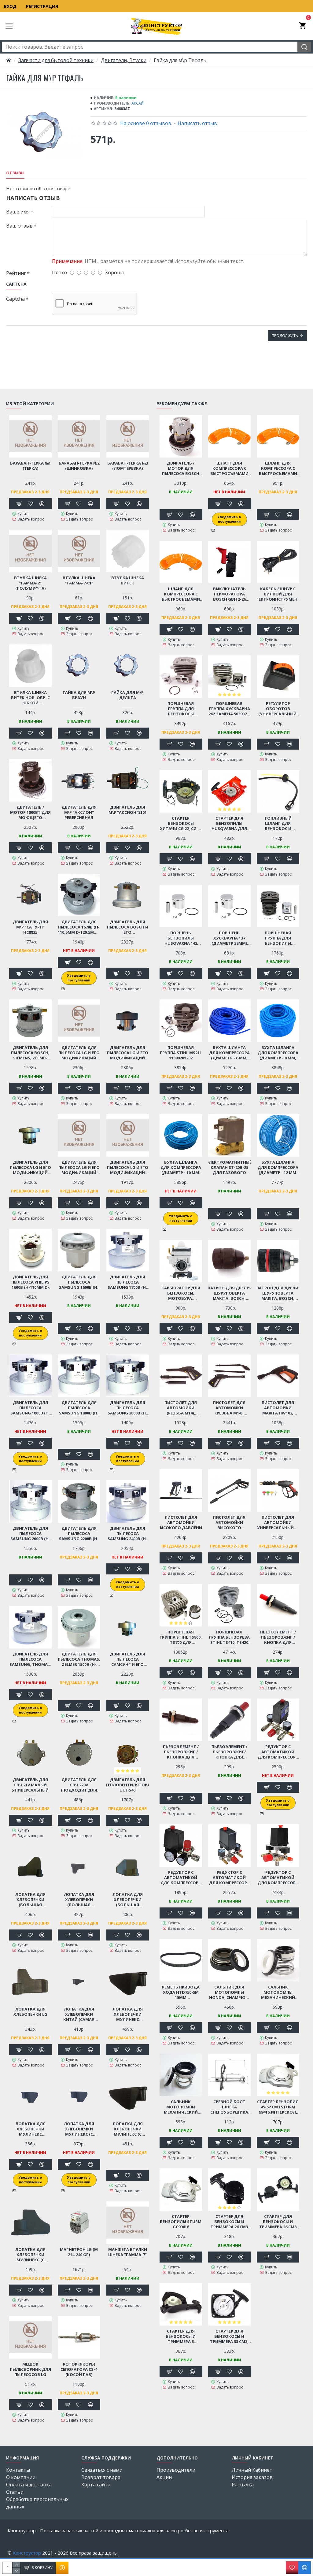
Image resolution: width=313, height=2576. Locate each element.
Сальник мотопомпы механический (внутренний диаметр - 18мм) (278, 1992)
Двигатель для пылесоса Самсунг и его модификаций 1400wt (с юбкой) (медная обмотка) (127, 1659)
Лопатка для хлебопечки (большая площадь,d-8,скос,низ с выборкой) (128, 1900)
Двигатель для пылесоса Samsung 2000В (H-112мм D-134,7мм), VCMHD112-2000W (127, 1408)
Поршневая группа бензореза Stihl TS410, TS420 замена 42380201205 (229, 1637)
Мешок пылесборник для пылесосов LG (30, 2369)
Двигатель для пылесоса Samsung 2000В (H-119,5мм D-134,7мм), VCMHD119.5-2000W (30, 1534)
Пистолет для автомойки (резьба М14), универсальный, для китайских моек (181, 1408)
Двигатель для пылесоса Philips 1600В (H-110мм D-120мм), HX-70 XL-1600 (30, 1282)
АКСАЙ (138, 103)
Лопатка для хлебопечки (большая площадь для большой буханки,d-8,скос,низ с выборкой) (30, 1900)
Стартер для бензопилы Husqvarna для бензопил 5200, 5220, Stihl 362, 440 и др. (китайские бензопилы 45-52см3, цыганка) (229, 823)
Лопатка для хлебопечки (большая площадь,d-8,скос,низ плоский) (79, 1900)
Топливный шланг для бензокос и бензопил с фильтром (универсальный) (278, 823)
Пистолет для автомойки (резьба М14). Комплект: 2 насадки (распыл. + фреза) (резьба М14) (229, 1408)
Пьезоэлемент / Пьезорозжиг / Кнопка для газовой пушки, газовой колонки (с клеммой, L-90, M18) (278, 1637)
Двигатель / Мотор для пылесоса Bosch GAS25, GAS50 (181, 468)
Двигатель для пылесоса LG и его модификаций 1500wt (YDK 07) (79, 1168)
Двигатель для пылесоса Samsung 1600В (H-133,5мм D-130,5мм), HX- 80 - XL (79, 1282)
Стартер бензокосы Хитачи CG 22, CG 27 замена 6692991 (181, 823)
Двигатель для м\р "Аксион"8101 (128, 810)
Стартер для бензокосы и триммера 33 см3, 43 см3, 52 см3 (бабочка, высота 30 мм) (229, 2336)
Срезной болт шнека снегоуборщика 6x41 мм (229, 2107)
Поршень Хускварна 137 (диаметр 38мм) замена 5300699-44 (229, 938)
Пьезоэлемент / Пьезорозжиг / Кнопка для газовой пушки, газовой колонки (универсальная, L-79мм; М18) (181, 1752)
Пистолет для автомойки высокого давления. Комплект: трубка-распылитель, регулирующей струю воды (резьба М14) (229, 1523)
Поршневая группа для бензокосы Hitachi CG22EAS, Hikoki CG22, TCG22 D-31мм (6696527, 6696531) (181, 709)
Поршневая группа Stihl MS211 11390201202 (181, 1053)
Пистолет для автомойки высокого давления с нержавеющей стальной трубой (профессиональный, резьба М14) (181, 1523)
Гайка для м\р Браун (79, 695)
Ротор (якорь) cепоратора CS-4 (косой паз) (79, 2369)
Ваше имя (18, 212)
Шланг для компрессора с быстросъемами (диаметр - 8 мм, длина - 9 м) (278, 468)
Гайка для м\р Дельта (127, 695)
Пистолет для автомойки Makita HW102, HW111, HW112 (278, 1408)
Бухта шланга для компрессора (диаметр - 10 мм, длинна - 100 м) (181, 1168)
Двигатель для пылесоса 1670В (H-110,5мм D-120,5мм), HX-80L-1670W (79, 927)
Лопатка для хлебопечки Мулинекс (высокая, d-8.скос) (30, 2129)
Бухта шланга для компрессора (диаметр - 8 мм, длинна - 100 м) (278, 1053)
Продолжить (285, 336)
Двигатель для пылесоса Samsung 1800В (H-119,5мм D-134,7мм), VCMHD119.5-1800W (79, 1408)
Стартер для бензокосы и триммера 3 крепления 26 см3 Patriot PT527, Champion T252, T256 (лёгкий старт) (181, 2336)
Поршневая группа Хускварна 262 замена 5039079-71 (229, 709)
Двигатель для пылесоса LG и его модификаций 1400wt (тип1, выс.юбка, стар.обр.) (128, 1053)
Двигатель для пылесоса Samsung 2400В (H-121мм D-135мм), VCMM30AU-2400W (127, 1534)
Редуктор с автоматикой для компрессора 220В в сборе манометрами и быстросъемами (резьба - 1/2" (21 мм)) (278, 1752)
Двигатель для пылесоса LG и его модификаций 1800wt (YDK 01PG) (128, 1168)
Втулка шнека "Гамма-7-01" (79, 580)
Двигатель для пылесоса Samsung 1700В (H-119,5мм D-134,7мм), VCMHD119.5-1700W (127, 1282)
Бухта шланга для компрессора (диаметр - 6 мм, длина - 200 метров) (229, 1053)
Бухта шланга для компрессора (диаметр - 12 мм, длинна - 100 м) (278, 1168)
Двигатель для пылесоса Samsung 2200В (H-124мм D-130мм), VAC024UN (79, 1534)
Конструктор (27, 2553)
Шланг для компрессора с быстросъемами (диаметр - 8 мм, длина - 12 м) (181, 594)
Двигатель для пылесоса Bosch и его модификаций (128, 927)
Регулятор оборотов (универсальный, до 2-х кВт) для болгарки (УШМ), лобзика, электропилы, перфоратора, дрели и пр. (278, 709)
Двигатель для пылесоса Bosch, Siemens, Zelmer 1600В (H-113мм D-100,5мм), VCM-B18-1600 (30, 1053)
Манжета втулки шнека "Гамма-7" (128, 2252)
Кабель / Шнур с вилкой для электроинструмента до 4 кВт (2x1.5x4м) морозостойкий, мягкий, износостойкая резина (278, 594)
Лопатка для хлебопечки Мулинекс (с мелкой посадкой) (30, 2255)
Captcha (15, 299)
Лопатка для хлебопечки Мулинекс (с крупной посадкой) (128, 2129)
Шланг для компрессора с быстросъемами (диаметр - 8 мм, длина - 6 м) (229, 468)
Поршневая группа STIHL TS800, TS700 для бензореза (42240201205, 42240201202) (181, 1637)
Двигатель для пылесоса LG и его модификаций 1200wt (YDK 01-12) (79, 1053)
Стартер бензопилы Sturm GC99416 (181, 2222)
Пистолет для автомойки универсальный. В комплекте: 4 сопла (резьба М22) (278, 1523)
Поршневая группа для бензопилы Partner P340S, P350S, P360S (278, 938)
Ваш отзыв (19, 226)
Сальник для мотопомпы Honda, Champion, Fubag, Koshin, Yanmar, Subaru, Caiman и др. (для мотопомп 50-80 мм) (229, 1992)
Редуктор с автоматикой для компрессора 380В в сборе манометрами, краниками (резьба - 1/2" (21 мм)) (278, 1878)
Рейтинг (16, 273)
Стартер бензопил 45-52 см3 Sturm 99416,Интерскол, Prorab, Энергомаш (278, 2107)
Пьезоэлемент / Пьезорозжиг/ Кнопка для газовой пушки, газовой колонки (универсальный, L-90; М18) (229, 1752)
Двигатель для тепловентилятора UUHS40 (128, 1785)
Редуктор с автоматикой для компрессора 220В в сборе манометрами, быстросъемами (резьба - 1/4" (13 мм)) (181, 1878)
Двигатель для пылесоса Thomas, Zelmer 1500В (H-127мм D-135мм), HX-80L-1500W (79, 1659)
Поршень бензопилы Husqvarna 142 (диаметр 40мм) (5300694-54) (181, 938)
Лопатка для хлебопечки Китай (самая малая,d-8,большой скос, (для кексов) (79, 2014)
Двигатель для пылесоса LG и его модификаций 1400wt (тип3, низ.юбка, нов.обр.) (30, 1168)
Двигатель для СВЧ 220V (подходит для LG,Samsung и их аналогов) (79, 1785)
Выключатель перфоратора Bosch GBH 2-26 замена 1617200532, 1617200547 (229, 594)
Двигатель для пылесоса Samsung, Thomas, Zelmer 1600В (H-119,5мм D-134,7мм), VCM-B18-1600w (30, 1659)
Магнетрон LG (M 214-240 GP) (79, 2252)
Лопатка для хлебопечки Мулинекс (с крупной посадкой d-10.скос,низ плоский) (79, 2129)
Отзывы (15, 173)
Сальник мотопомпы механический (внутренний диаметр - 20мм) (181, 2107)
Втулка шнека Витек (128, 580)
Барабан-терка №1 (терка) (30, 466)
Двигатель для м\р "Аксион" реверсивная (79, 812)
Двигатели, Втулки (124, 60)
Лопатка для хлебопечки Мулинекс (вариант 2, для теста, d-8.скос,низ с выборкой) (127, 2014)
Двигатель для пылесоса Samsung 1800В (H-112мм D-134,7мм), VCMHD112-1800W (30, 1408)
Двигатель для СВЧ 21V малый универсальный (30, 1785)
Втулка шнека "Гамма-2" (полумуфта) (30, 583)
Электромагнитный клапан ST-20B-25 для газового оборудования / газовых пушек (229, 1168)
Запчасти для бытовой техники (56, 60)
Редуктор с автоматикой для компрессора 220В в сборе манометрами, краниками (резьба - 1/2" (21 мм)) (229, 1878)
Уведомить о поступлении (79, 978)
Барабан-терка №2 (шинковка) (79, 466)
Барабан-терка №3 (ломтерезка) (128, 466)
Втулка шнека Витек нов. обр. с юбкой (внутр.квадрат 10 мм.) (30, 698)
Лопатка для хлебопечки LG (30, 2012)
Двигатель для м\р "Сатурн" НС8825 (30, 927)
